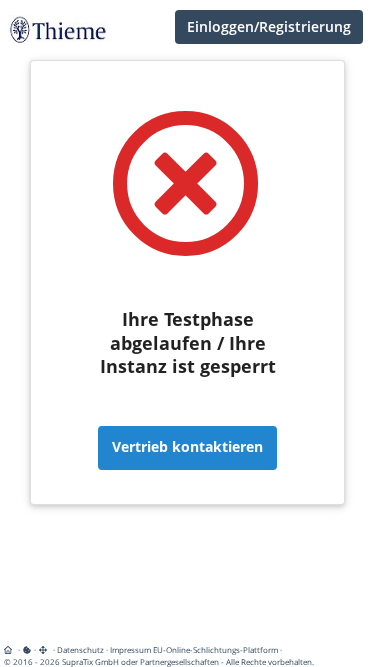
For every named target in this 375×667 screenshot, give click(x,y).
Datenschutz (80, 649)
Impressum (130, 649)
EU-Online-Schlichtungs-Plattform (215, 649)
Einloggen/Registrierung (269, 26)
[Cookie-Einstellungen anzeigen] (27, 649)
